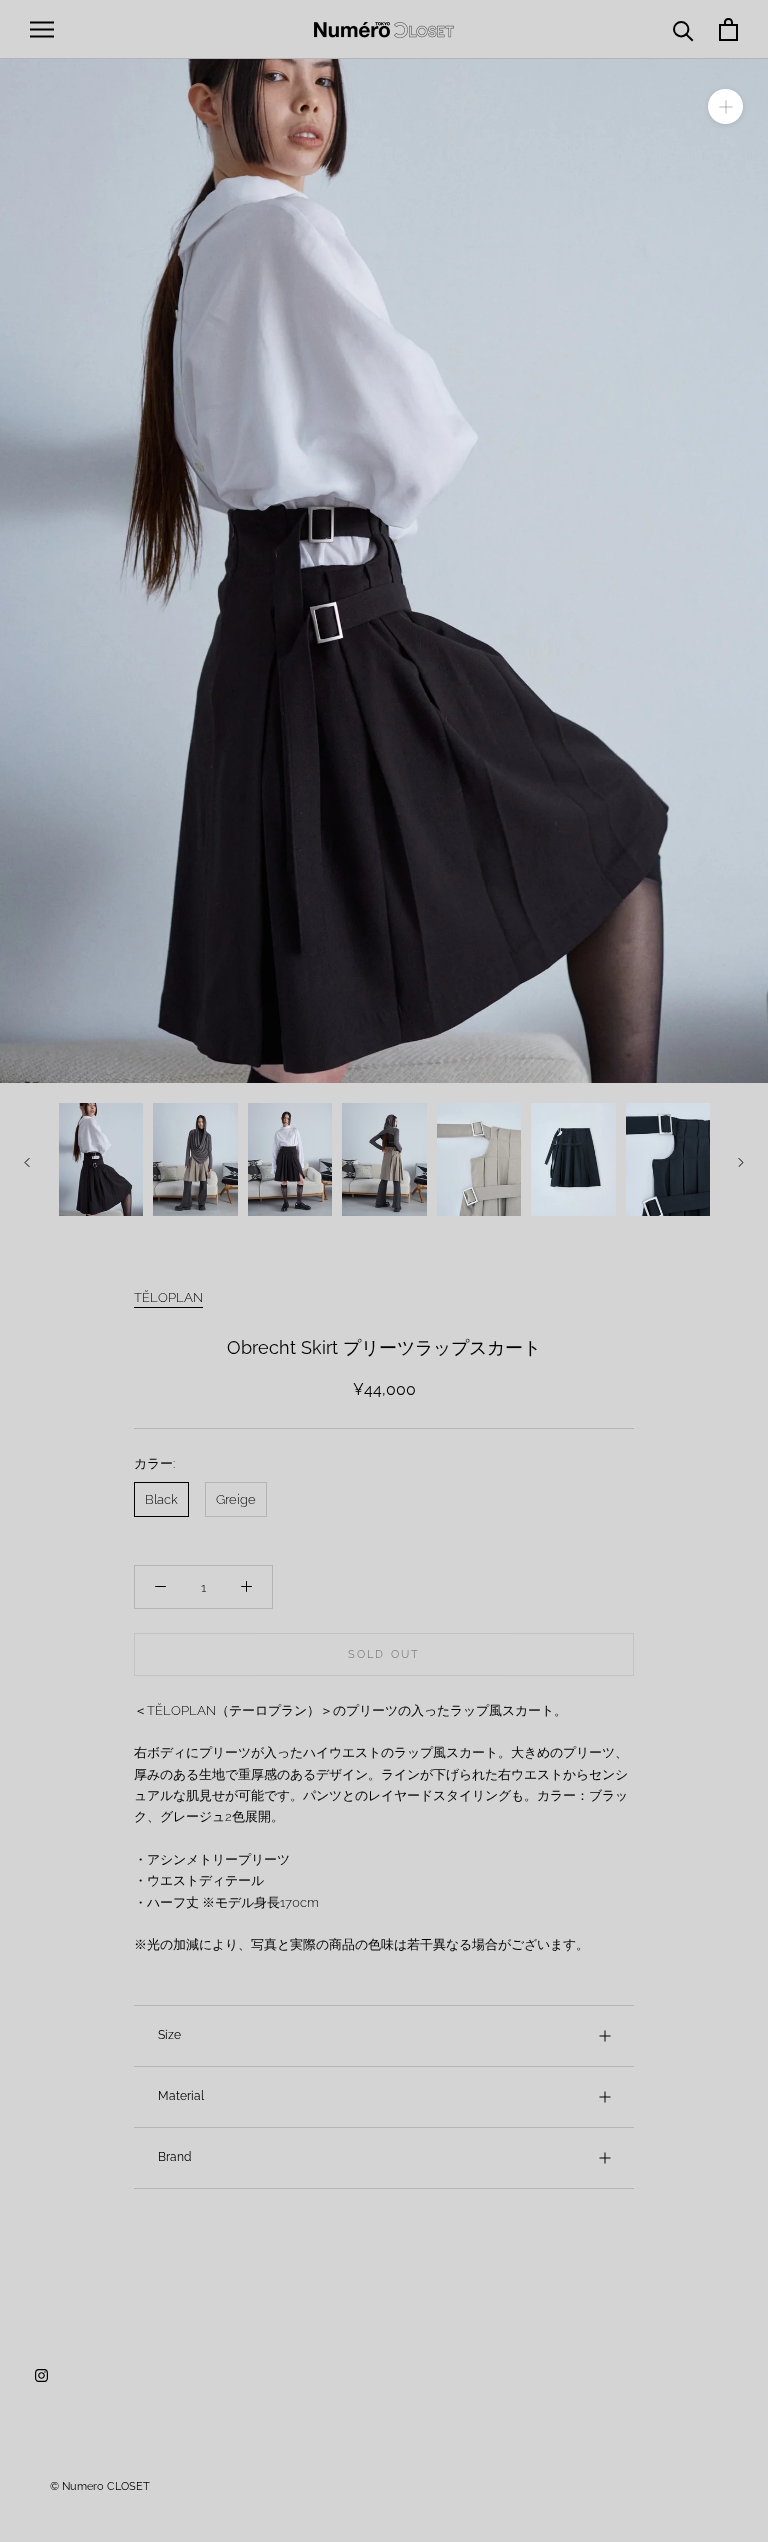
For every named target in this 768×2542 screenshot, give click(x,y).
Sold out (384, 1654)
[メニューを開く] (42, 29)
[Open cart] (728, 29)
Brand (174, 2157)
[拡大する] (725, 106)
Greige (236, 1499)
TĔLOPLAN (168, 1297)
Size (169, 2035)
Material (181, 2096)
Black (161, 1499)
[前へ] (27, 1162)
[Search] (683, 29)
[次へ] (741, 1162)
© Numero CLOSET (100, 2486)
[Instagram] (41, 2374)
